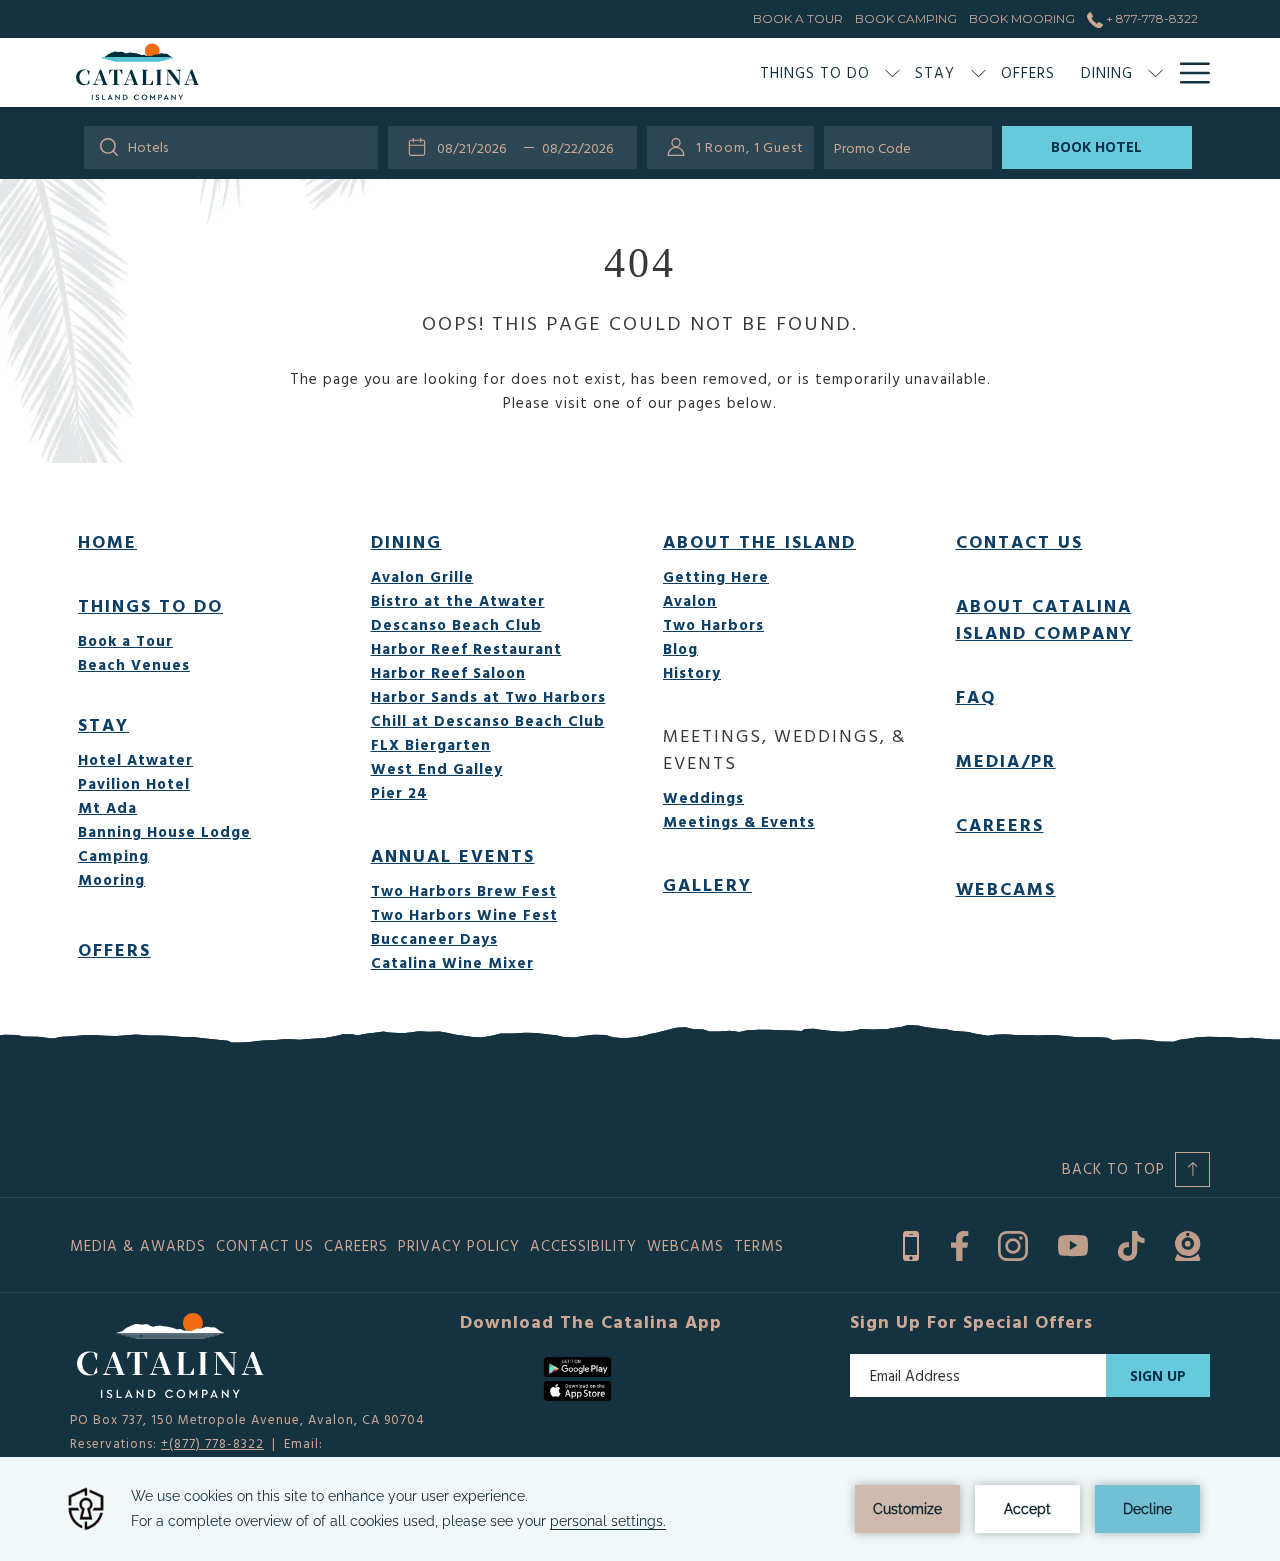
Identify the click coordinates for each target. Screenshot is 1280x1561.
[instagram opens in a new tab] (1013, 1242)
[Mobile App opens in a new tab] (911, 1242)
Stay (103, 724)
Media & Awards (138, 1245)
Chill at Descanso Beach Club (488, 720)
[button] (477, 147)
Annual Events (453, 855)
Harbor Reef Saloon (448, 672)
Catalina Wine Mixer (452, 962)
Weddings (703, 797)
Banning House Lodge (164, 831)
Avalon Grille (422, 576)
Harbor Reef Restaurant (466, 648)
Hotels (148, 146)
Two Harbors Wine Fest (464, 914)
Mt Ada (107, 807)
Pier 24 (399, 792)
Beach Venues (134, 664)
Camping (113, 855)
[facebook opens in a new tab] (959, 1242)
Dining (406, 541)
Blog (680, 648)
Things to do (150, 605)
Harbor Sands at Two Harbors (488, 696)
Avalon (690, 600)
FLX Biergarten (431, 744)
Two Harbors (713, 624)
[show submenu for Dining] (1155, 72)
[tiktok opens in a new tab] (1131, 1242)
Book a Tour (125, 640)
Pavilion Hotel (134, 783)
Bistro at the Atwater (458, 600)
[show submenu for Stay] (978, 72)
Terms (759, 1245)
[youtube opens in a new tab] (1073, 1242)
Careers (1000, 824)
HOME (107, 541)
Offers (114, 949)
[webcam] (1187, 1242)
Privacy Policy (459, 1245)
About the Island (759, 541)
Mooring (111, 879)
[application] (640, 1509)
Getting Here (716, 576)
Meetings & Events (739, 821)
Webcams (1006, 888)
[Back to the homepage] (137, 72)
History (692, 672)
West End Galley (437, 768)
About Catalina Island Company (1044, 619)
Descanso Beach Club (456, 624)
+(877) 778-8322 (212, 1443)
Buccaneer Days (434, 938)
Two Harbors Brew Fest (464, 890)
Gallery (707, 884)
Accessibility (583, 1245)
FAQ (976, 696)
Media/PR (1006, 760)
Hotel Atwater (135, 759)
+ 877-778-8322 (1150, 18)
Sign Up (1158, 1375)
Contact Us (1019, 541)
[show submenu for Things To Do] (892, 72)
